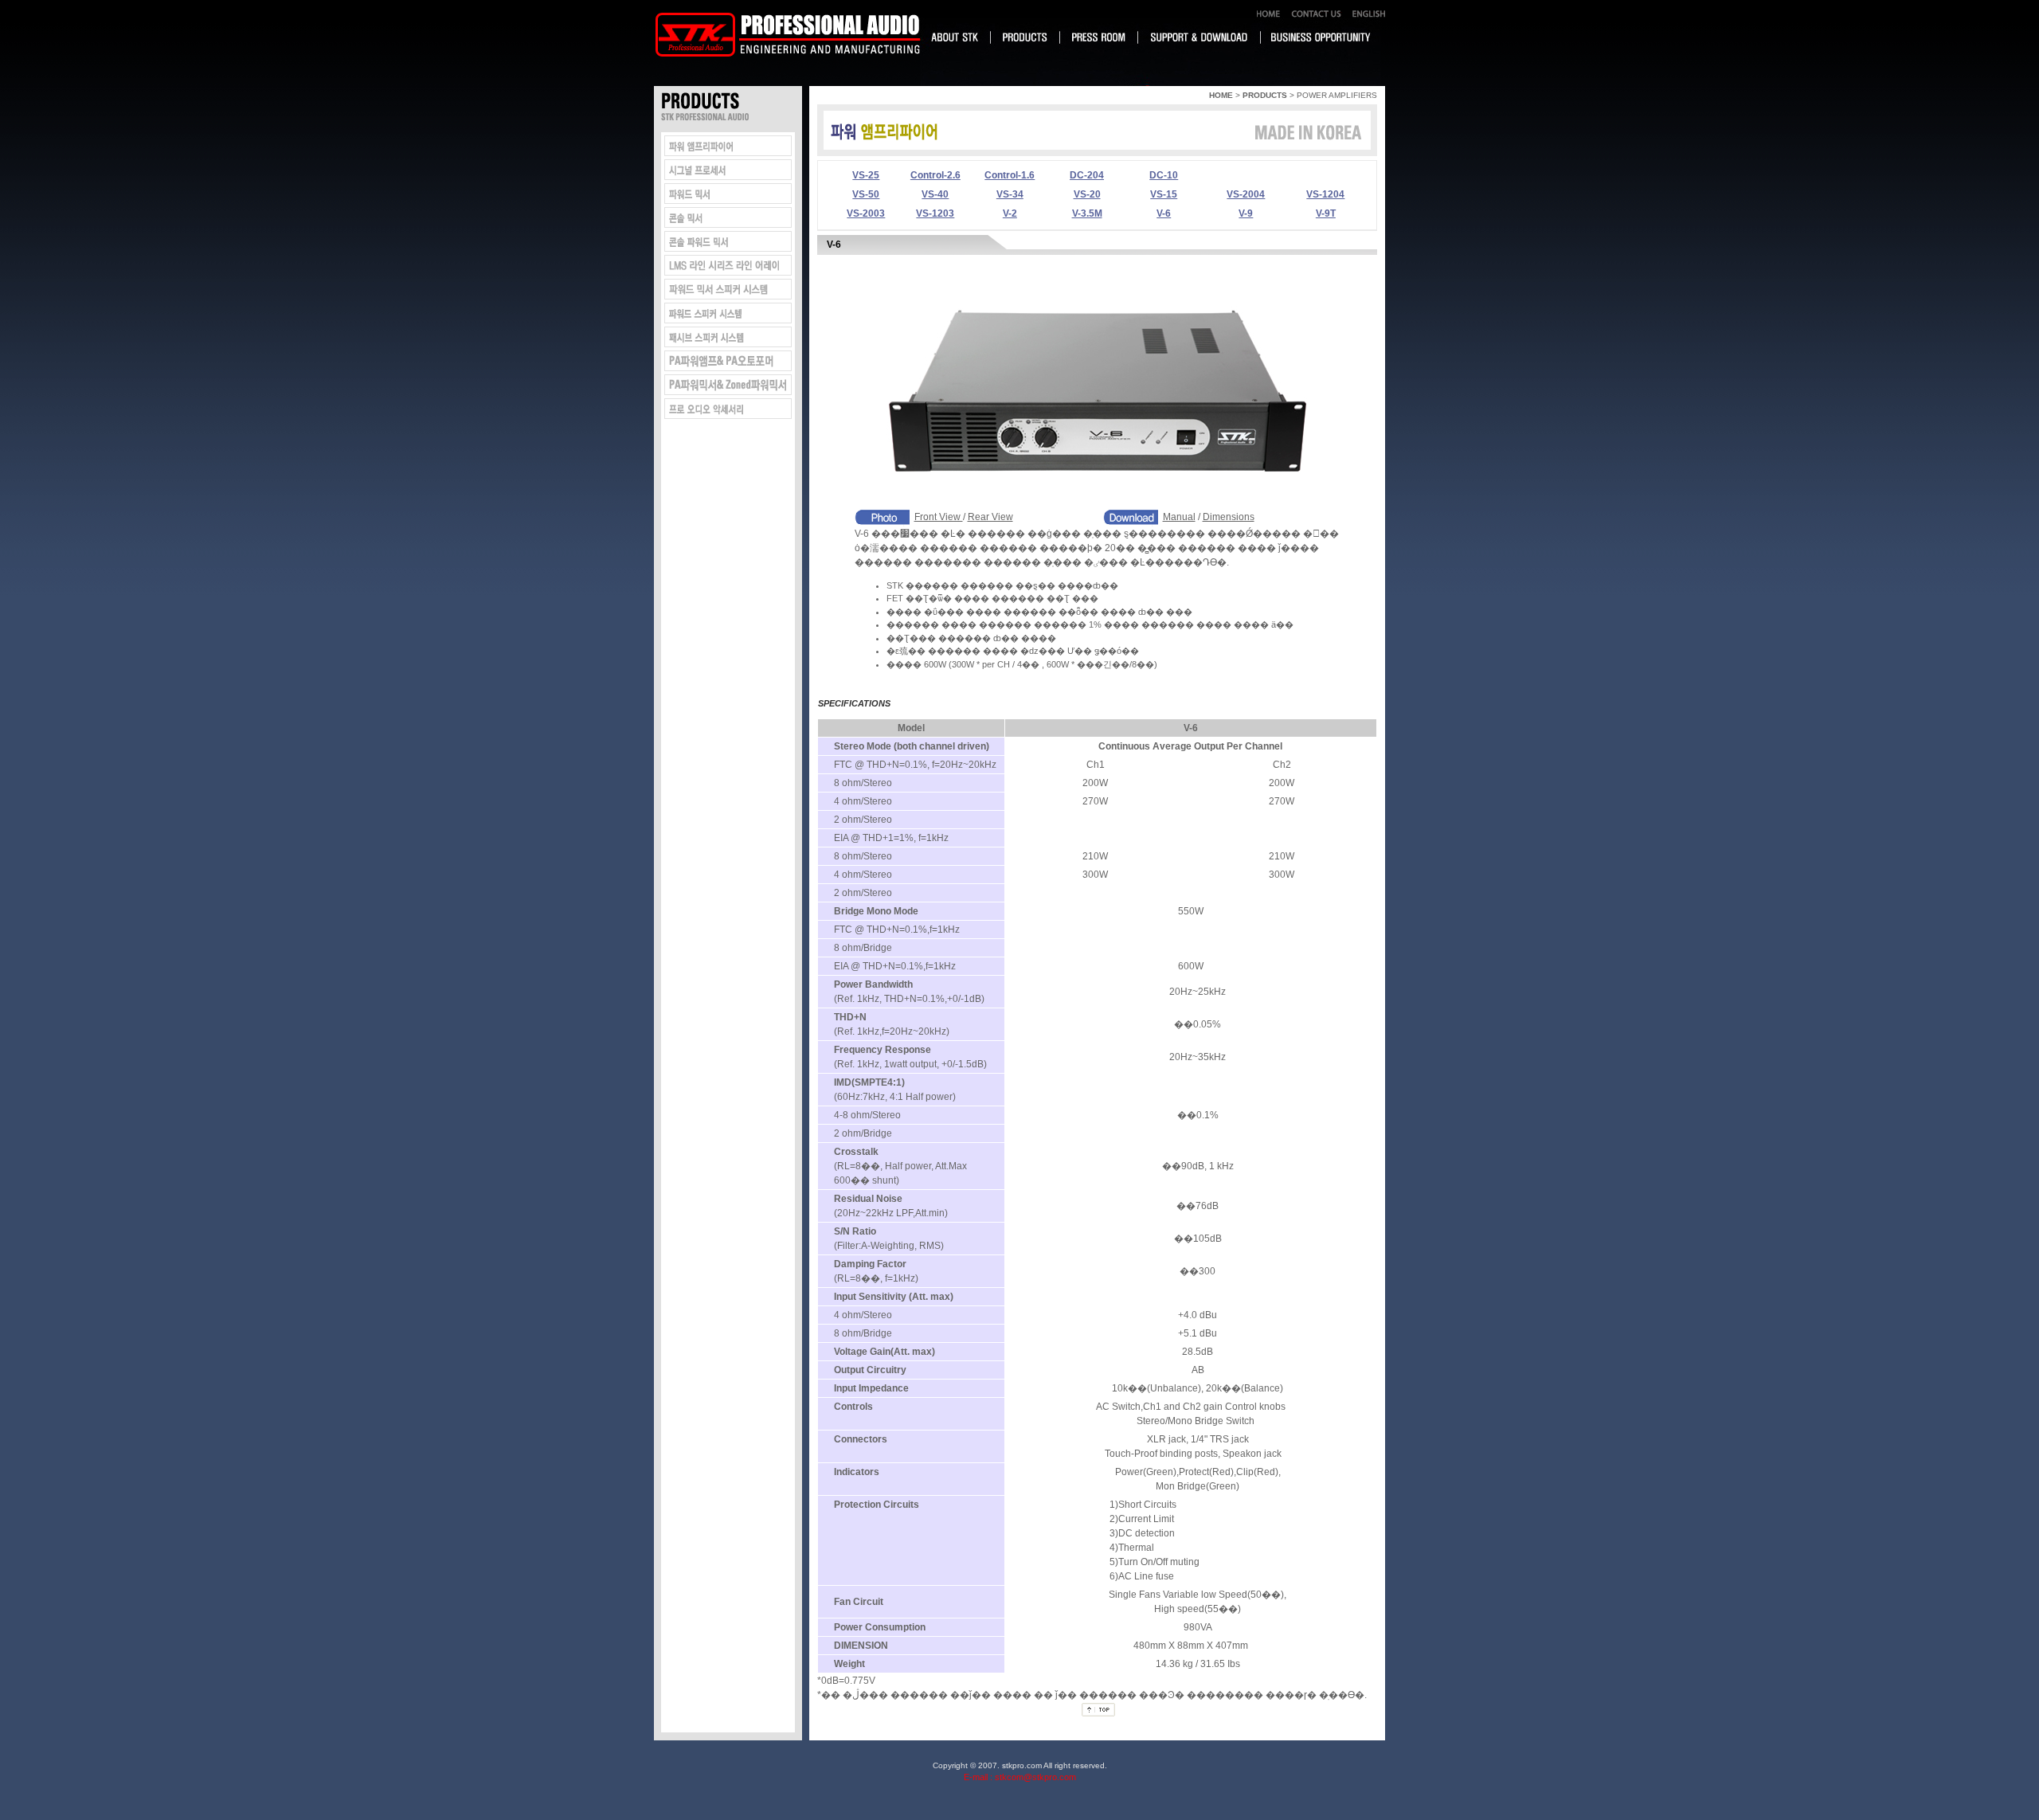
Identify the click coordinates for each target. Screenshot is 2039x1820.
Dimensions (1229, 517)
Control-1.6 (1010, 175)
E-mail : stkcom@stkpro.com (1020, 1777)
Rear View (990, 517)
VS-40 (935, 194)
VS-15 (1164, 194)
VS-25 (866, 175)
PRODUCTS (1265, 95)
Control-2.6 (935, 175)
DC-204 (1087, 175)
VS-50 (866, 194)
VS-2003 (866, 213)
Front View (939, 517)
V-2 (1010, 213)
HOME (1221, 95)
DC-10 (1164, 175)
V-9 (1246, 213)
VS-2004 (1246, 194)
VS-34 (1010, 194)
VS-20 (1087, 194)
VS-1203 (935, 213)
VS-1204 (1325, 194)
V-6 (1164, 213)
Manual (1179, 517)
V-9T (1326, 213)
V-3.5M (1087, 213)
